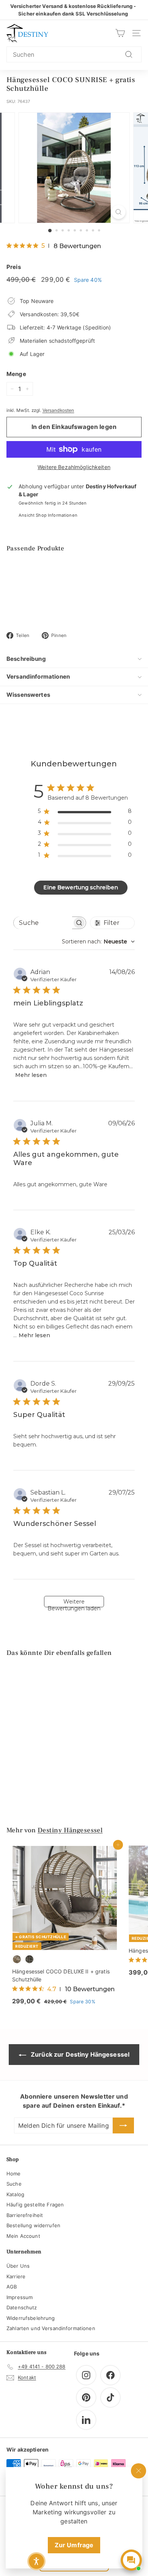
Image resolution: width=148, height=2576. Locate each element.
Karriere (16, 2276)
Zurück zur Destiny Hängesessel (79, 2054)
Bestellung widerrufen (33, 2225)
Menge (16, 374)
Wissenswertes (28, 695)
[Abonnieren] (123, 2125)
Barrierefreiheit (25, 2215)
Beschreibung (26, 659)
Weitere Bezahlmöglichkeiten (74, 467)
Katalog (15, 2194)
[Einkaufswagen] (120, 33)
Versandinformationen (38, 677)
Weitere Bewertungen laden (74, 1603)
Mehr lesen (31, 1075)
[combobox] (74, 54)
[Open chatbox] (131, 2560)
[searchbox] (43, 923)
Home (14, 2174)
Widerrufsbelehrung (31, 2318)
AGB (12, 2287)
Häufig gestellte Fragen (35, 2205)
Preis (14, 267)
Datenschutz (22, 2307)
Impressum (20, 2297)
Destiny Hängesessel (70, 1830)
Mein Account (23, 2236)
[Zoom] (118, 212)
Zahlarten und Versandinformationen (51, 2328)
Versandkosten (58, 410)
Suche (14, 2184)
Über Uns (18, 2266)
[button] (36, 2561)
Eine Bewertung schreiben (81, 887)
